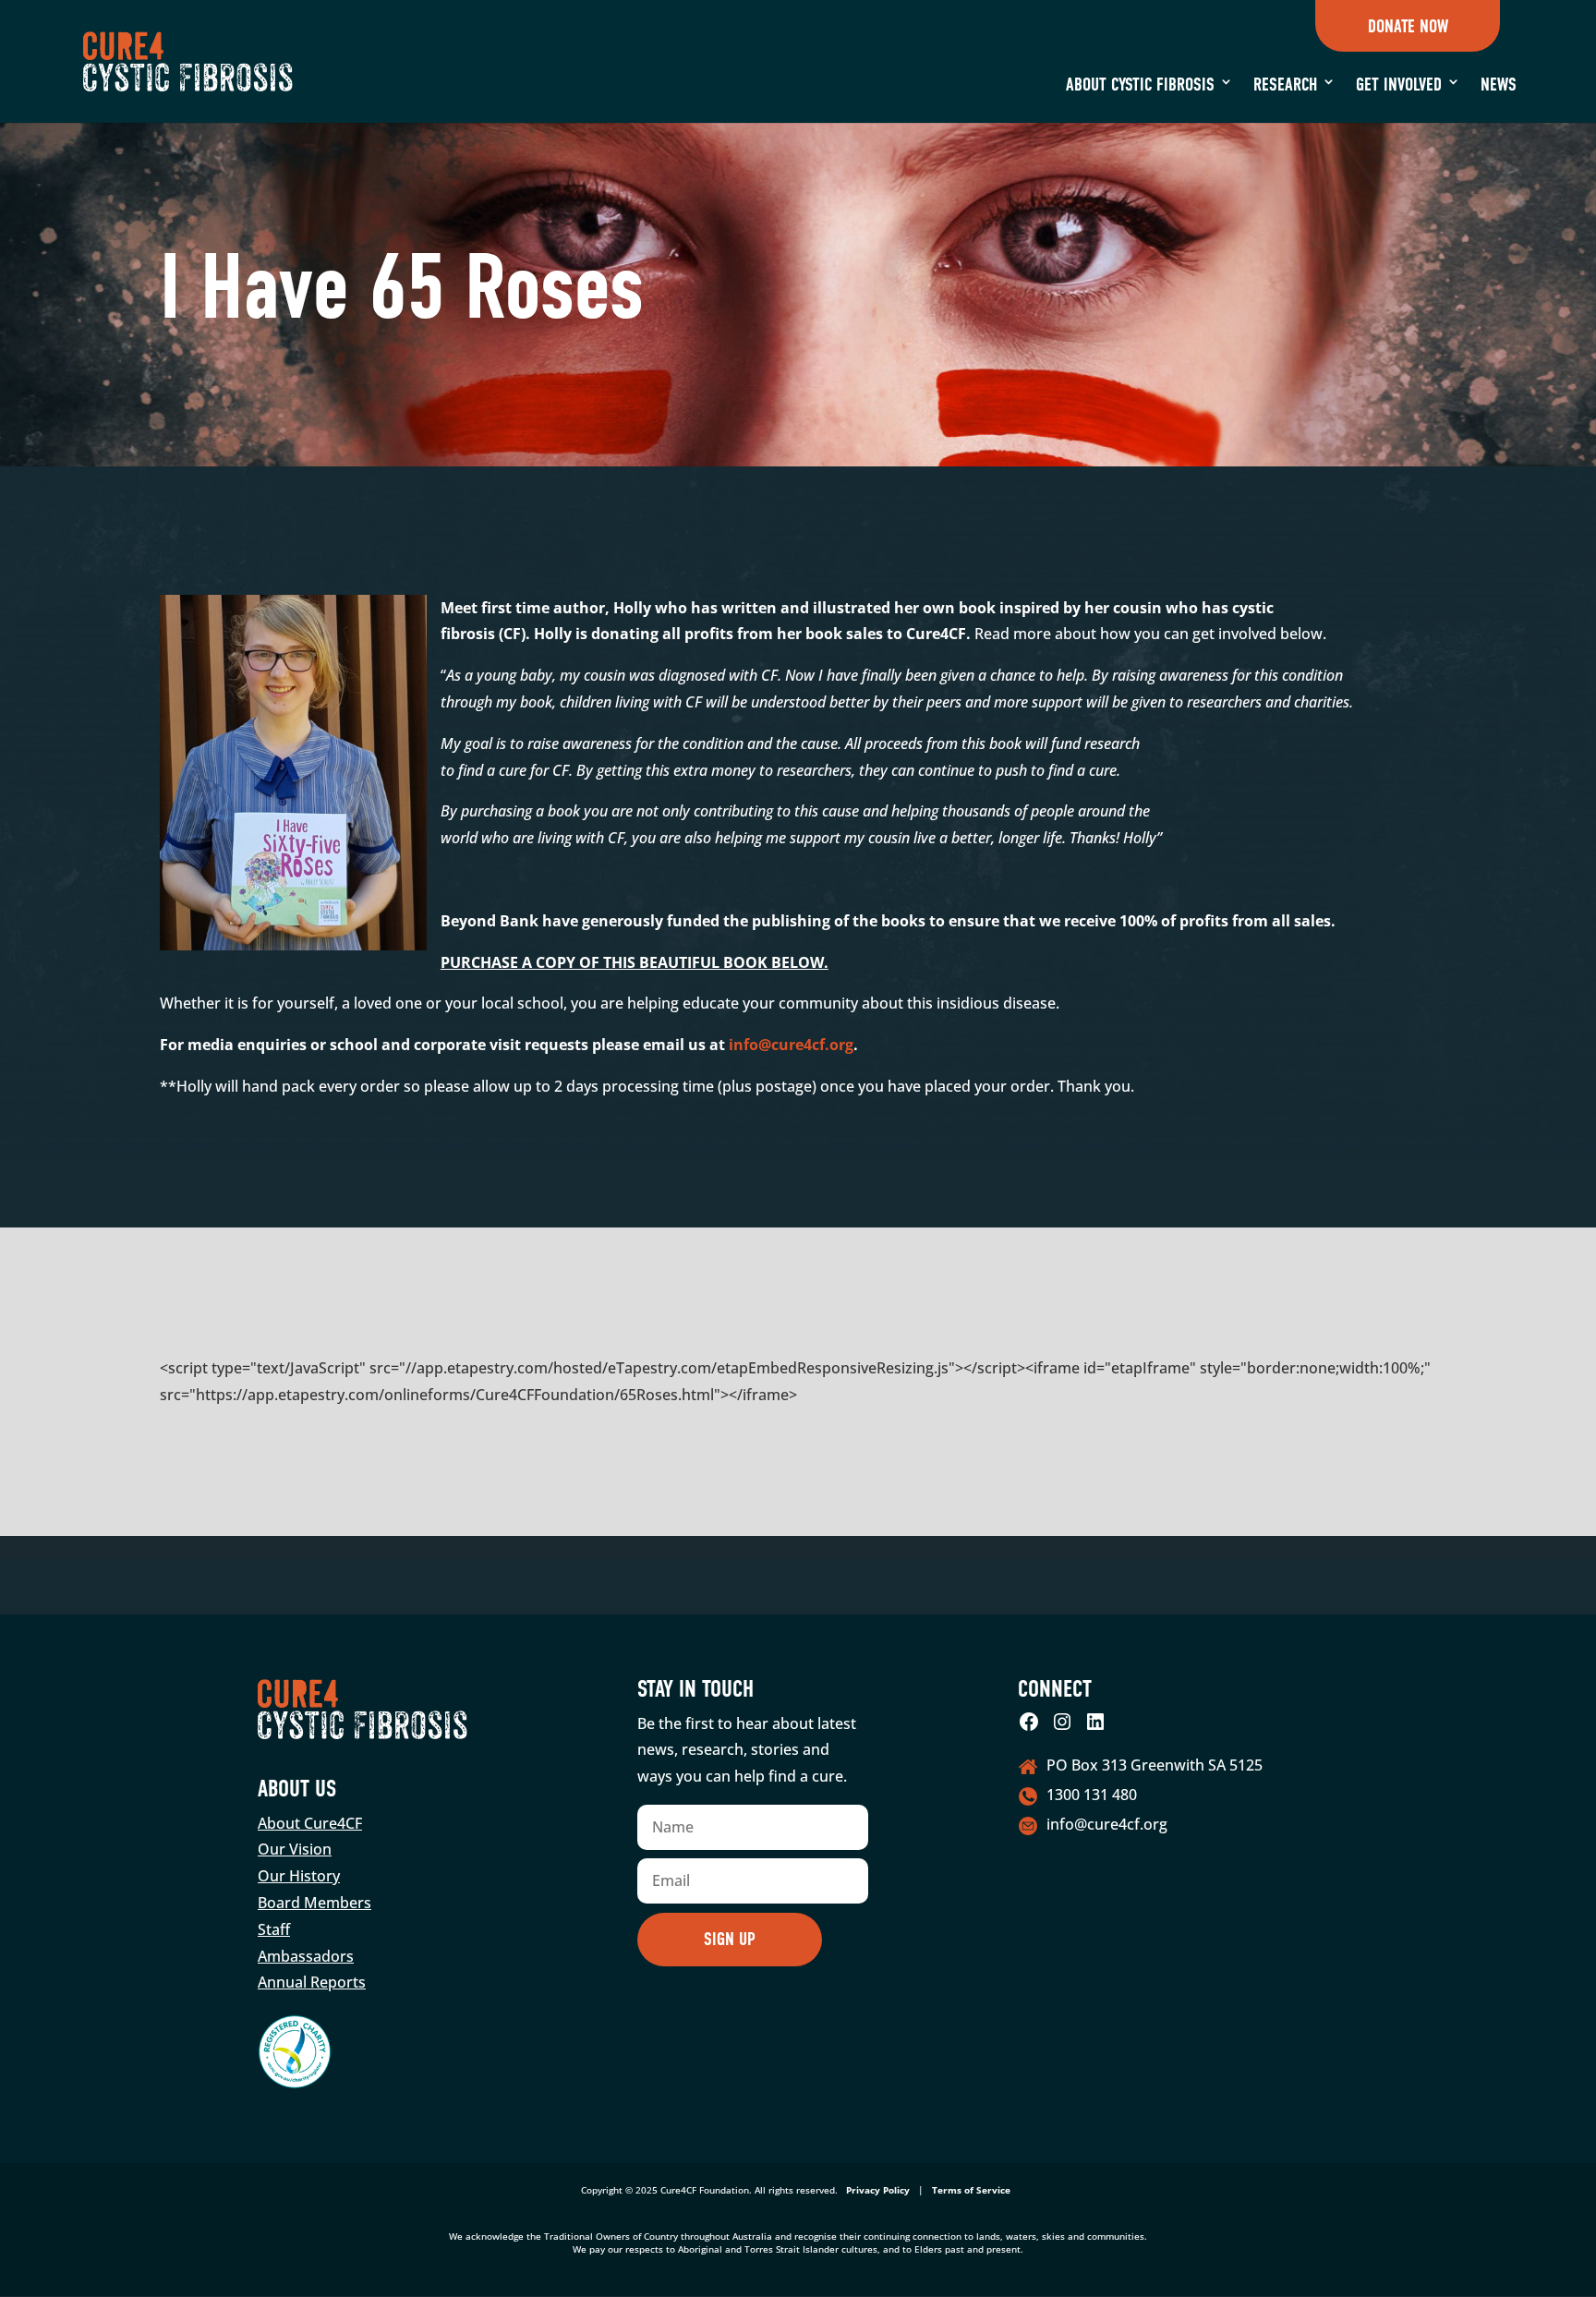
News (1499, 85)
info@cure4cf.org (791, 1045)
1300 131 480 (1092, 1795)
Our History (299, 1876)
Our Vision (295, 1849)
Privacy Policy (878, 2190)
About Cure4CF (310, 1823)
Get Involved (1399, 85)
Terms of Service (971, 2190)
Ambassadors (306, 1956)
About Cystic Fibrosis (1140, 85)
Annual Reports (312, 1982)
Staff (274, 1929)
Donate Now (1408, 26)
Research (1285, 85)
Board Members (314, 1903)
